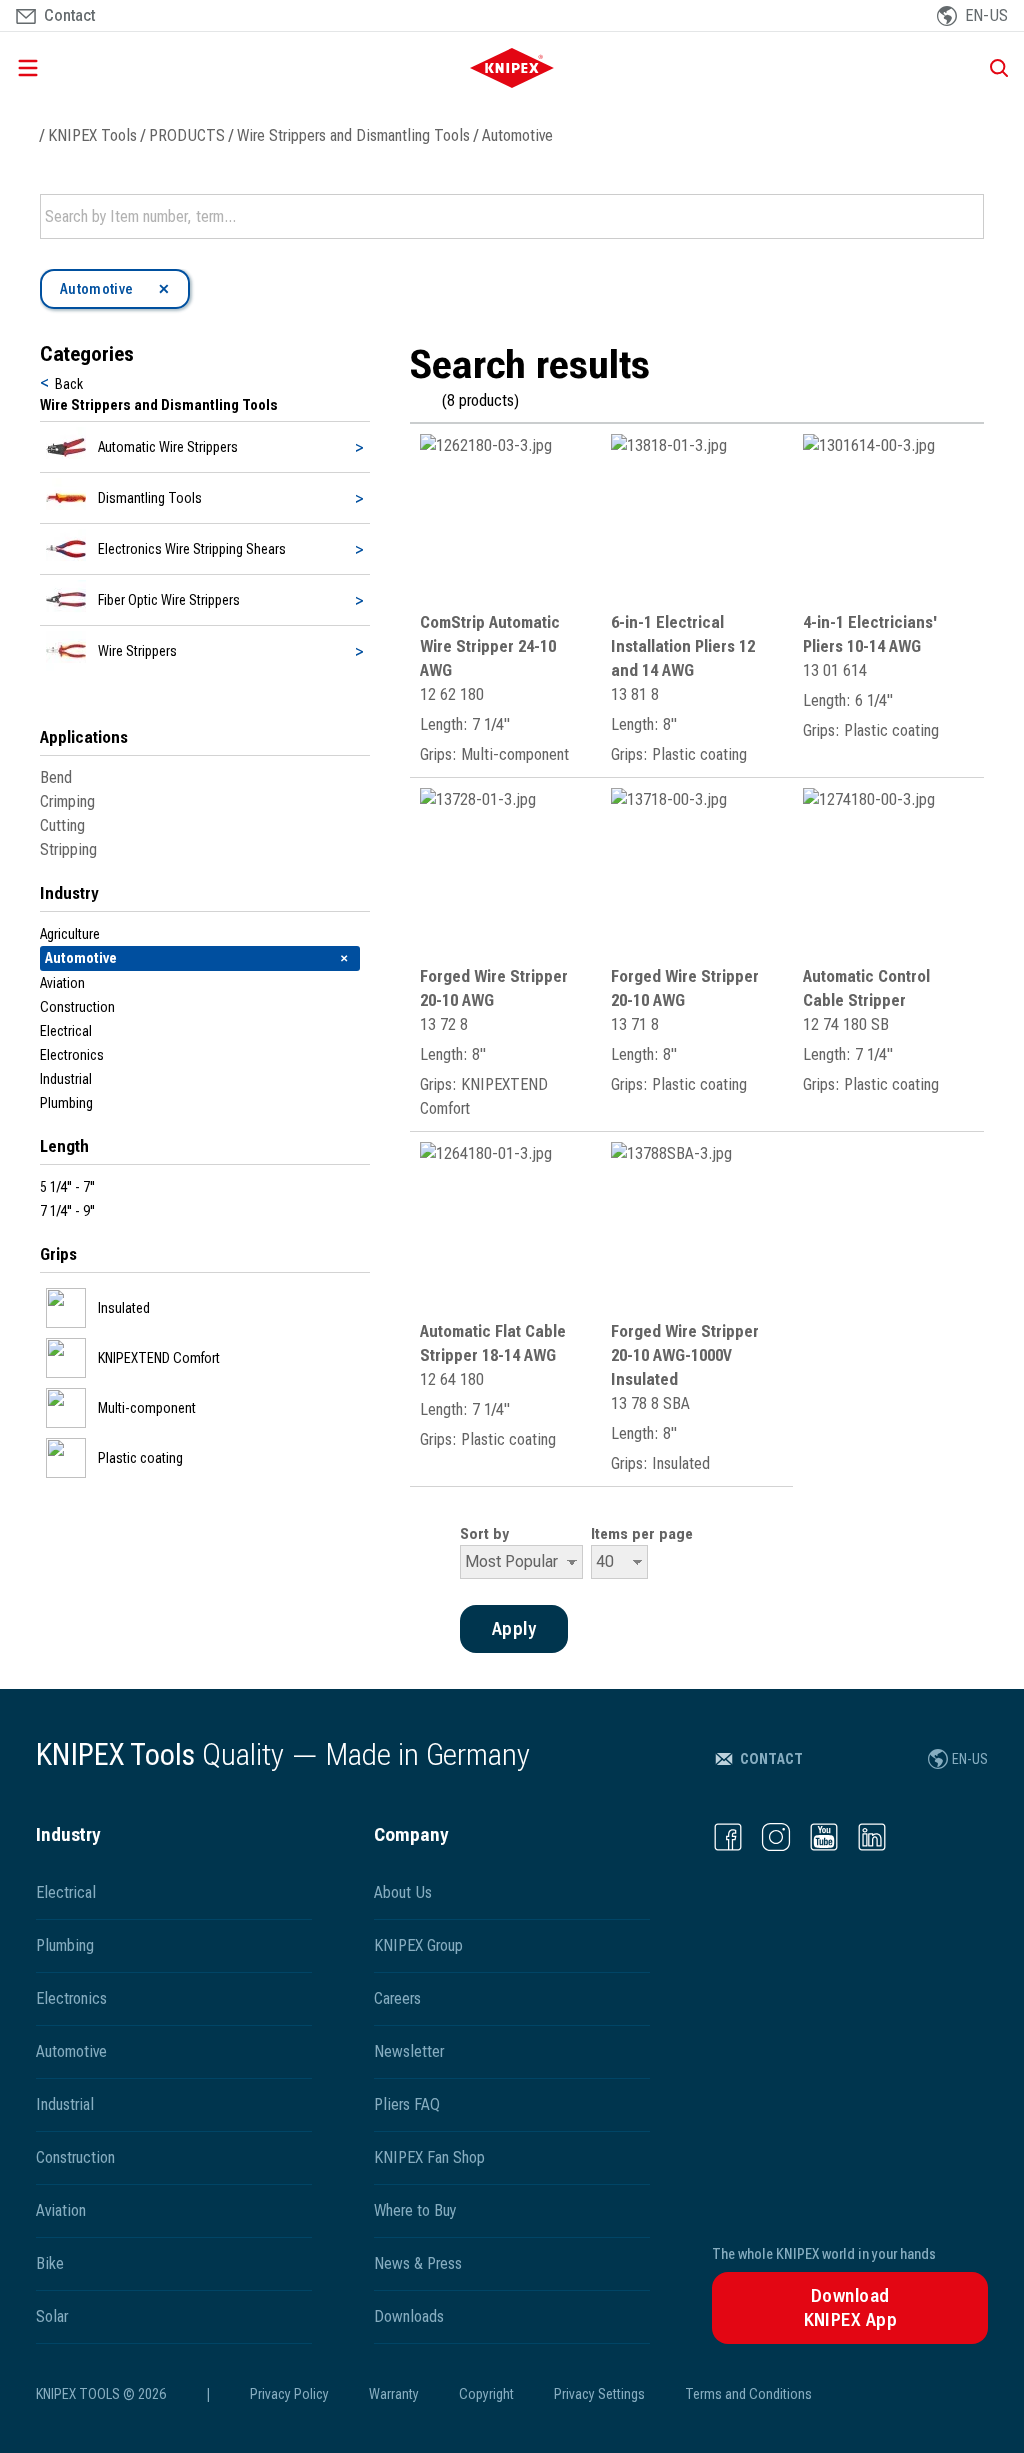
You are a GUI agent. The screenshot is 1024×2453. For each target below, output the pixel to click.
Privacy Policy (289, 2394)
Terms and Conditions (748, 2394)
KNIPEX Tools (92, 135)
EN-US (970, 1759)
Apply (967, 217)
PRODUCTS (187, 135)
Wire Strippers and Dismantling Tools (353, 135)
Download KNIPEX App (851, 2307)
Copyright (486, 2394)
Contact (771, 1759)
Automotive (517, 135)
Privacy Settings (599, 2394)
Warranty (394, 2394)
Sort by (484, 1534)
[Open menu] (168, 68)
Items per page (642, 1534)
